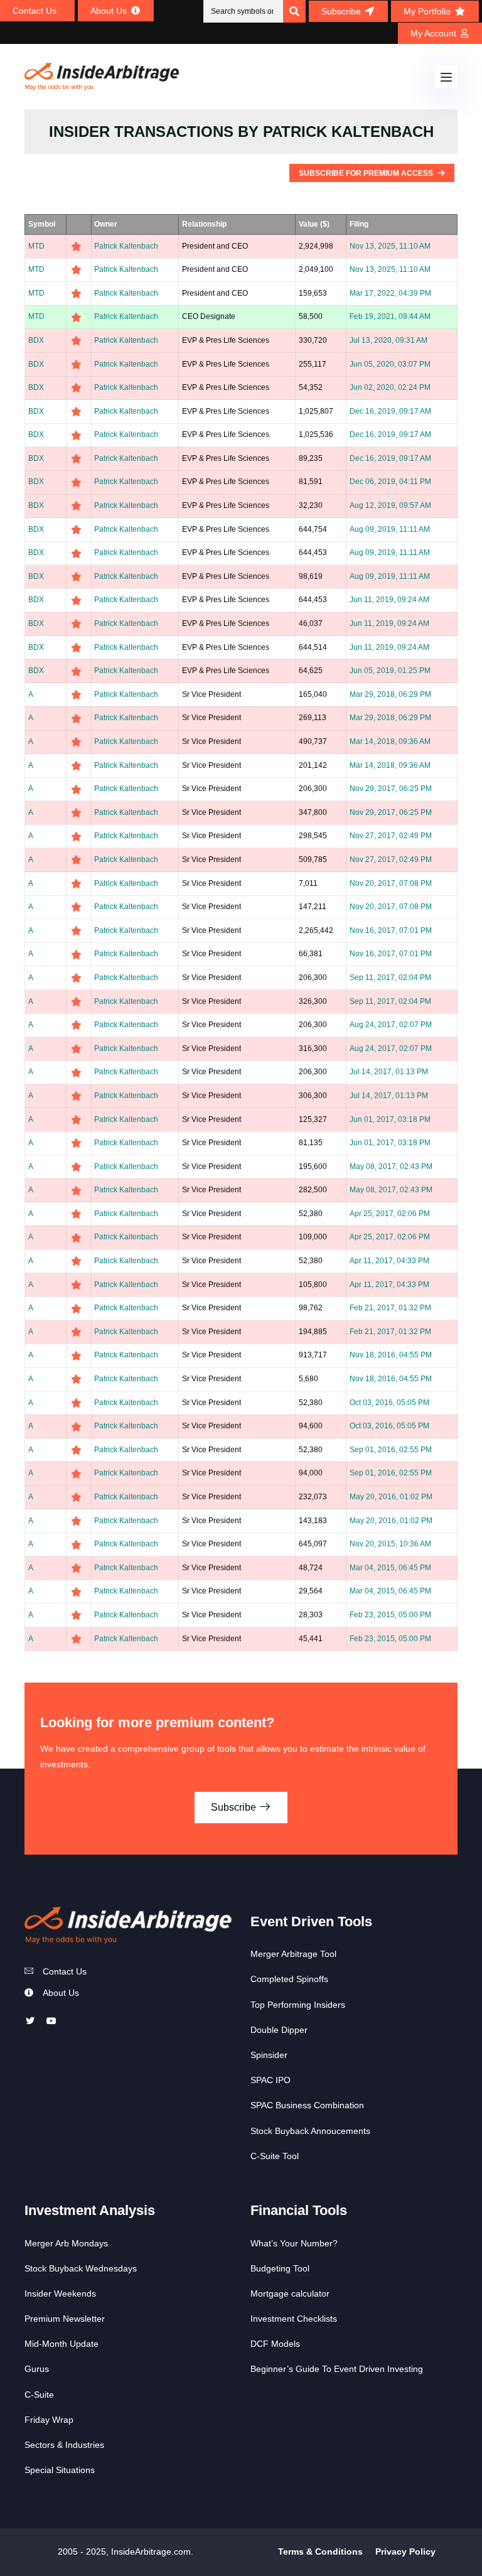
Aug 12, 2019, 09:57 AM (390, 505)
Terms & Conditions (320, 2552)
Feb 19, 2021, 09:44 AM (390, 316)
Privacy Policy (405, 2552)
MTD (36, 246)
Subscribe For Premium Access (367, 173)
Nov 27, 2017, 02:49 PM (391, 836)
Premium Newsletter (65, 2319)
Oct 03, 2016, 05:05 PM (389, 1403)
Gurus (37, 2369)
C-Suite (39, 2395)
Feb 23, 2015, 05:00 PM (390, 1615)
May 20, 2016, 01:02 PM (391, 1497)
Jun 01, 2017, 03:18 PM (390, 1119)
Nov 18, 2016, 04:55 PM (391, 1355)
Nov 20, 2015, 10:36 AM (390, 1544)
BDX (36, 340)
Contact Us (65, 1971)
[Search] (294, 11)
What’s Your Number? (294, 2243)
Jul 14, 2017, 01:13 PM (389, 1072)
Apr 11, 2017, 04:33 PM (389, 1261)
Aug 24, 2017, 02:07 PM (391, 1025)
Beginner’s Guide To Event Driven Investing (337, 2369)
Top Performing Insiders (298, 2005)
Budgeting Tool (280, 2268)
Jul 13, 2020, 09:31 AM (388, 340)
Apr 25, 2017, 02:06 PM (390, 1214)
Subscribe (235, 1807)
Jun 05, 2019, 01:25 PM (390, 671)
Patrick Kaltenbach (126, 246)
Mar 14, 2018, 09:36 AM (390, 741)
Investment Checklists (294, 2319)
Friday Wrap (49, 2420)
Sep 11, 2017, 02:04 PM (390, 978)
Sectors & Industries (64, 2445)
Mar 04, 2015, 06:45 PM (390, 1568)
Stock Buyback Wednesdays (81, 2268)
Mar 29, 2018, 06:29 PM (390, 694)
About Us (61, 1993)
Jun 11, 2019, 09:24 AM (389, 600)
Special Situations (60, 2470)
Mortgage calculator (290, 2293)
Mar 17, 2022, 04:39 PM (390, 293)
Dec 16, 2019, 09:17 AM (390, 411)
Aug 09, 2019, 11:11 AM (390, 529)
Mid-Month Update (62, 2344)
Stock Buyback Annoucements (310, 2131)
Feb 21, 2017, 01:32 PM (390, 1308)
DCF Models (275, 2344)
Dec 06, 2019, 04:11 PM (390, 482)
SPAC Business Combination (307, 2105)
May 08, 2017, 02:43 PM (391, 1167)
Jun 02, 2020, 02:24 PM (390, 387)
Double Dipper (279, 2030)
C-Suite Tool (275, 2156)
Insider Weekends (60, 2293)
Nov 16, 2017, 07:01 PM (391, 930)
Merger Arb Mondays (66, 2243)
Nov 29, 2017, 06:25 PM (391, 789)
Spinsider (269, 2055)
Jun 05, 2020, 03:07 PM (390, 364)
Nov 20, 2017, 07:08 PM (391, 883)
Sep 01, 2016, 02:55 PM (391, 1450)
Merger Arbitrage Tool (293, 1954)
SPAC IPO (270, 2080)
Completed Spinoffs (289, 1979)
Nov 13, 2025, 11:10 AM (390, 246)
